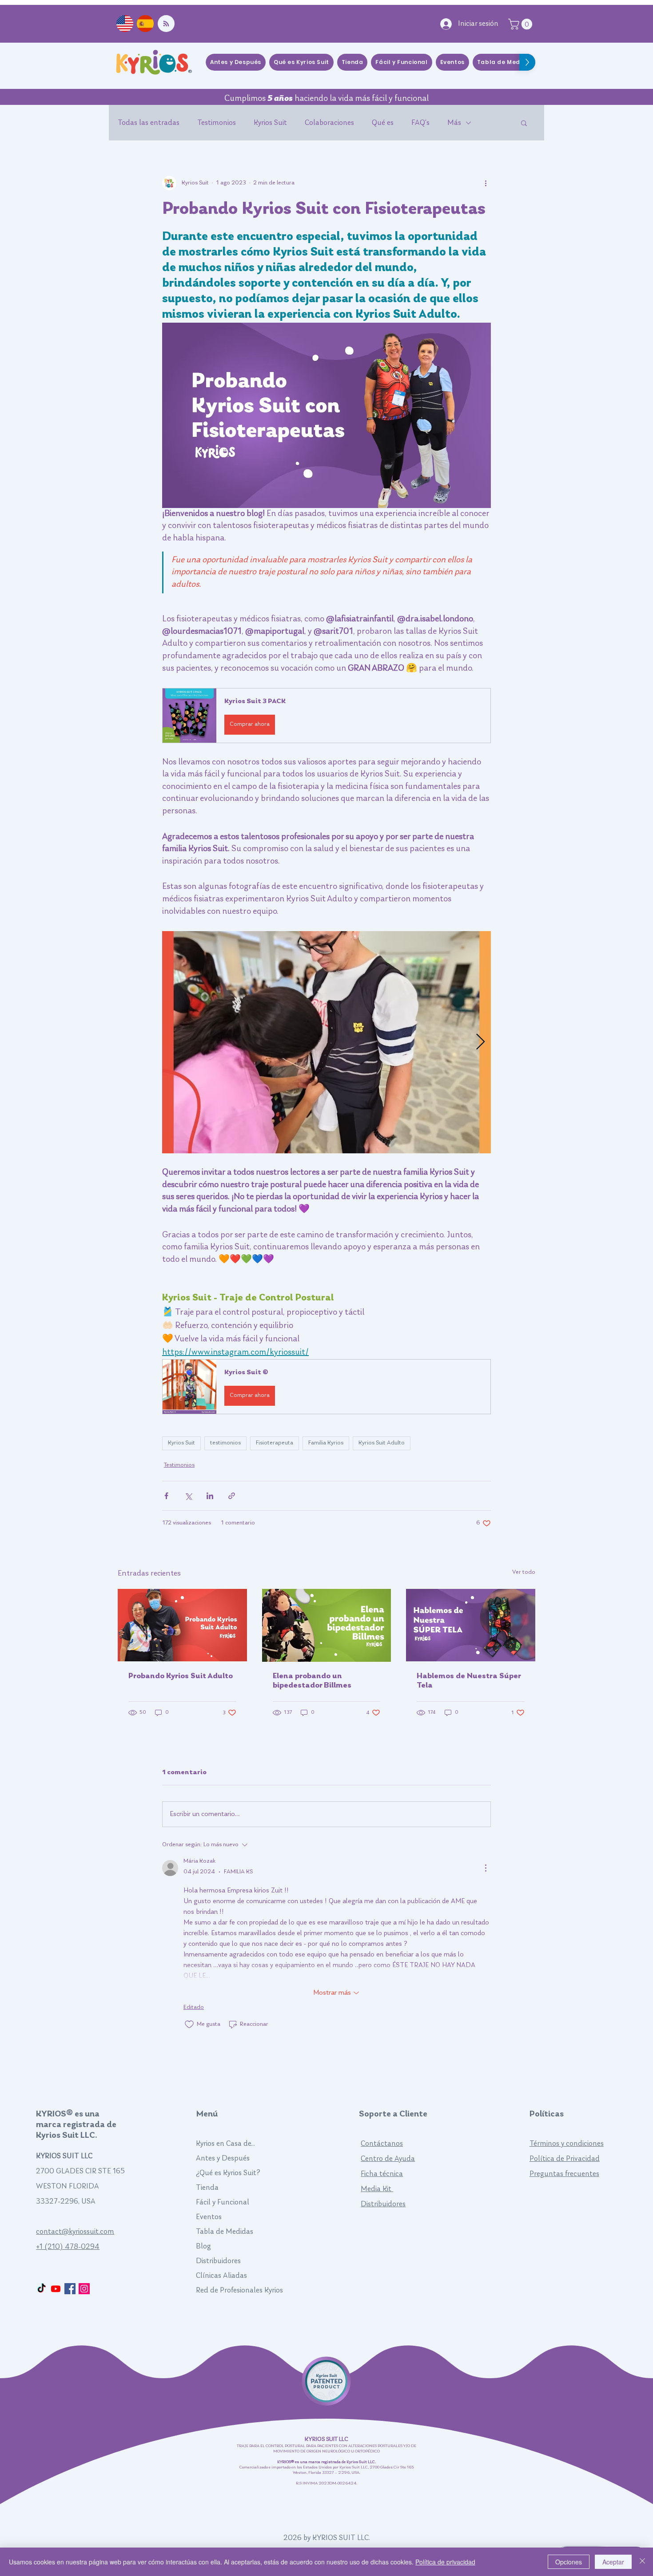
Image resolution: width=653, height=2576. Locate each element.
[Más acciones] (486, 183)
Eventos (209, 2217)
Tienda (207, 2188)
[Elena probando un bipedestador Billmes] (327, 1625)
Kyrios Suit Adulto (382, 1443)
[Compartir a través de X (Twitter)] (188, 1496)
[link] (522, 24)
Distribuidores (218, 2261)
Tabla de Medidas (225, 2232)
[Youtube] (56, 2289)
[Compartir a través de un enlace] (232, 1496)
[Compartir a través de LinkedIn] (210, 1496)
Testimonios (217, 123)
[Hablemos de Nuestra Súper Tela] (471, 1625)
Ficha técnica (382, 2174)
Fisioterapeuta (275, 1443)
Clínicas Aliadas (221, 2276)
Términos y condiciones (567, 2144)
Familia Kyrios (326, 1443)
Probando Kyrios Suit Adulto (181, 1676)
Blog (203, 2246)
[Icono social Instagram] (84, 2289)
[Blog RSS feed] (166, 24)
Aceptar (613, 2562)
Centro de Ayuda (388, 2159)
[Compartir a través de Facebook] (166, 1496)
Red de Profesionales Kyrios (239, 2290)
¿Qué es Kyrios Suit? (228, 2173)
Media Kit (377, 2189)
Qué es (383, 123)
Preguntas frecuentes (564, 2174)
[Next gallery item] (480, 1042)
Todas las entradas (149, 123)
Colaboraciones (329, 123)
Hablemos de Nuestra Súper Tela (469, 1681)
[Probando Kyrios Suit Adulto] (182, 1625)
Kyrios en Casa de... (225, 2144)
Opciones (569, 2562)
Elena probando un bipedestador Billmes (312, 1681)
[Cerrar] (642, 2562)
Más (454, 123)
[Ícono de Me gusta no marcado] (189, 2024)
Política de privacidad (445, 2562)
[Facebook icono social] (70, 2289)
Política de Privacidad (565, 2159)
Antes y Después (223, 2158)
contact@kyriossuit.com (75, 2232)
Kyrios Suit (270, 123)
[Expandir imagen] (326, 1042)
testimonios (225, 1443)
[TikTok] (42, 2289)
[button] (524, 123)
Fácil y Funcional (223, 2202)
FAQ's (420, 123)
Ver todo (524, 1572)
